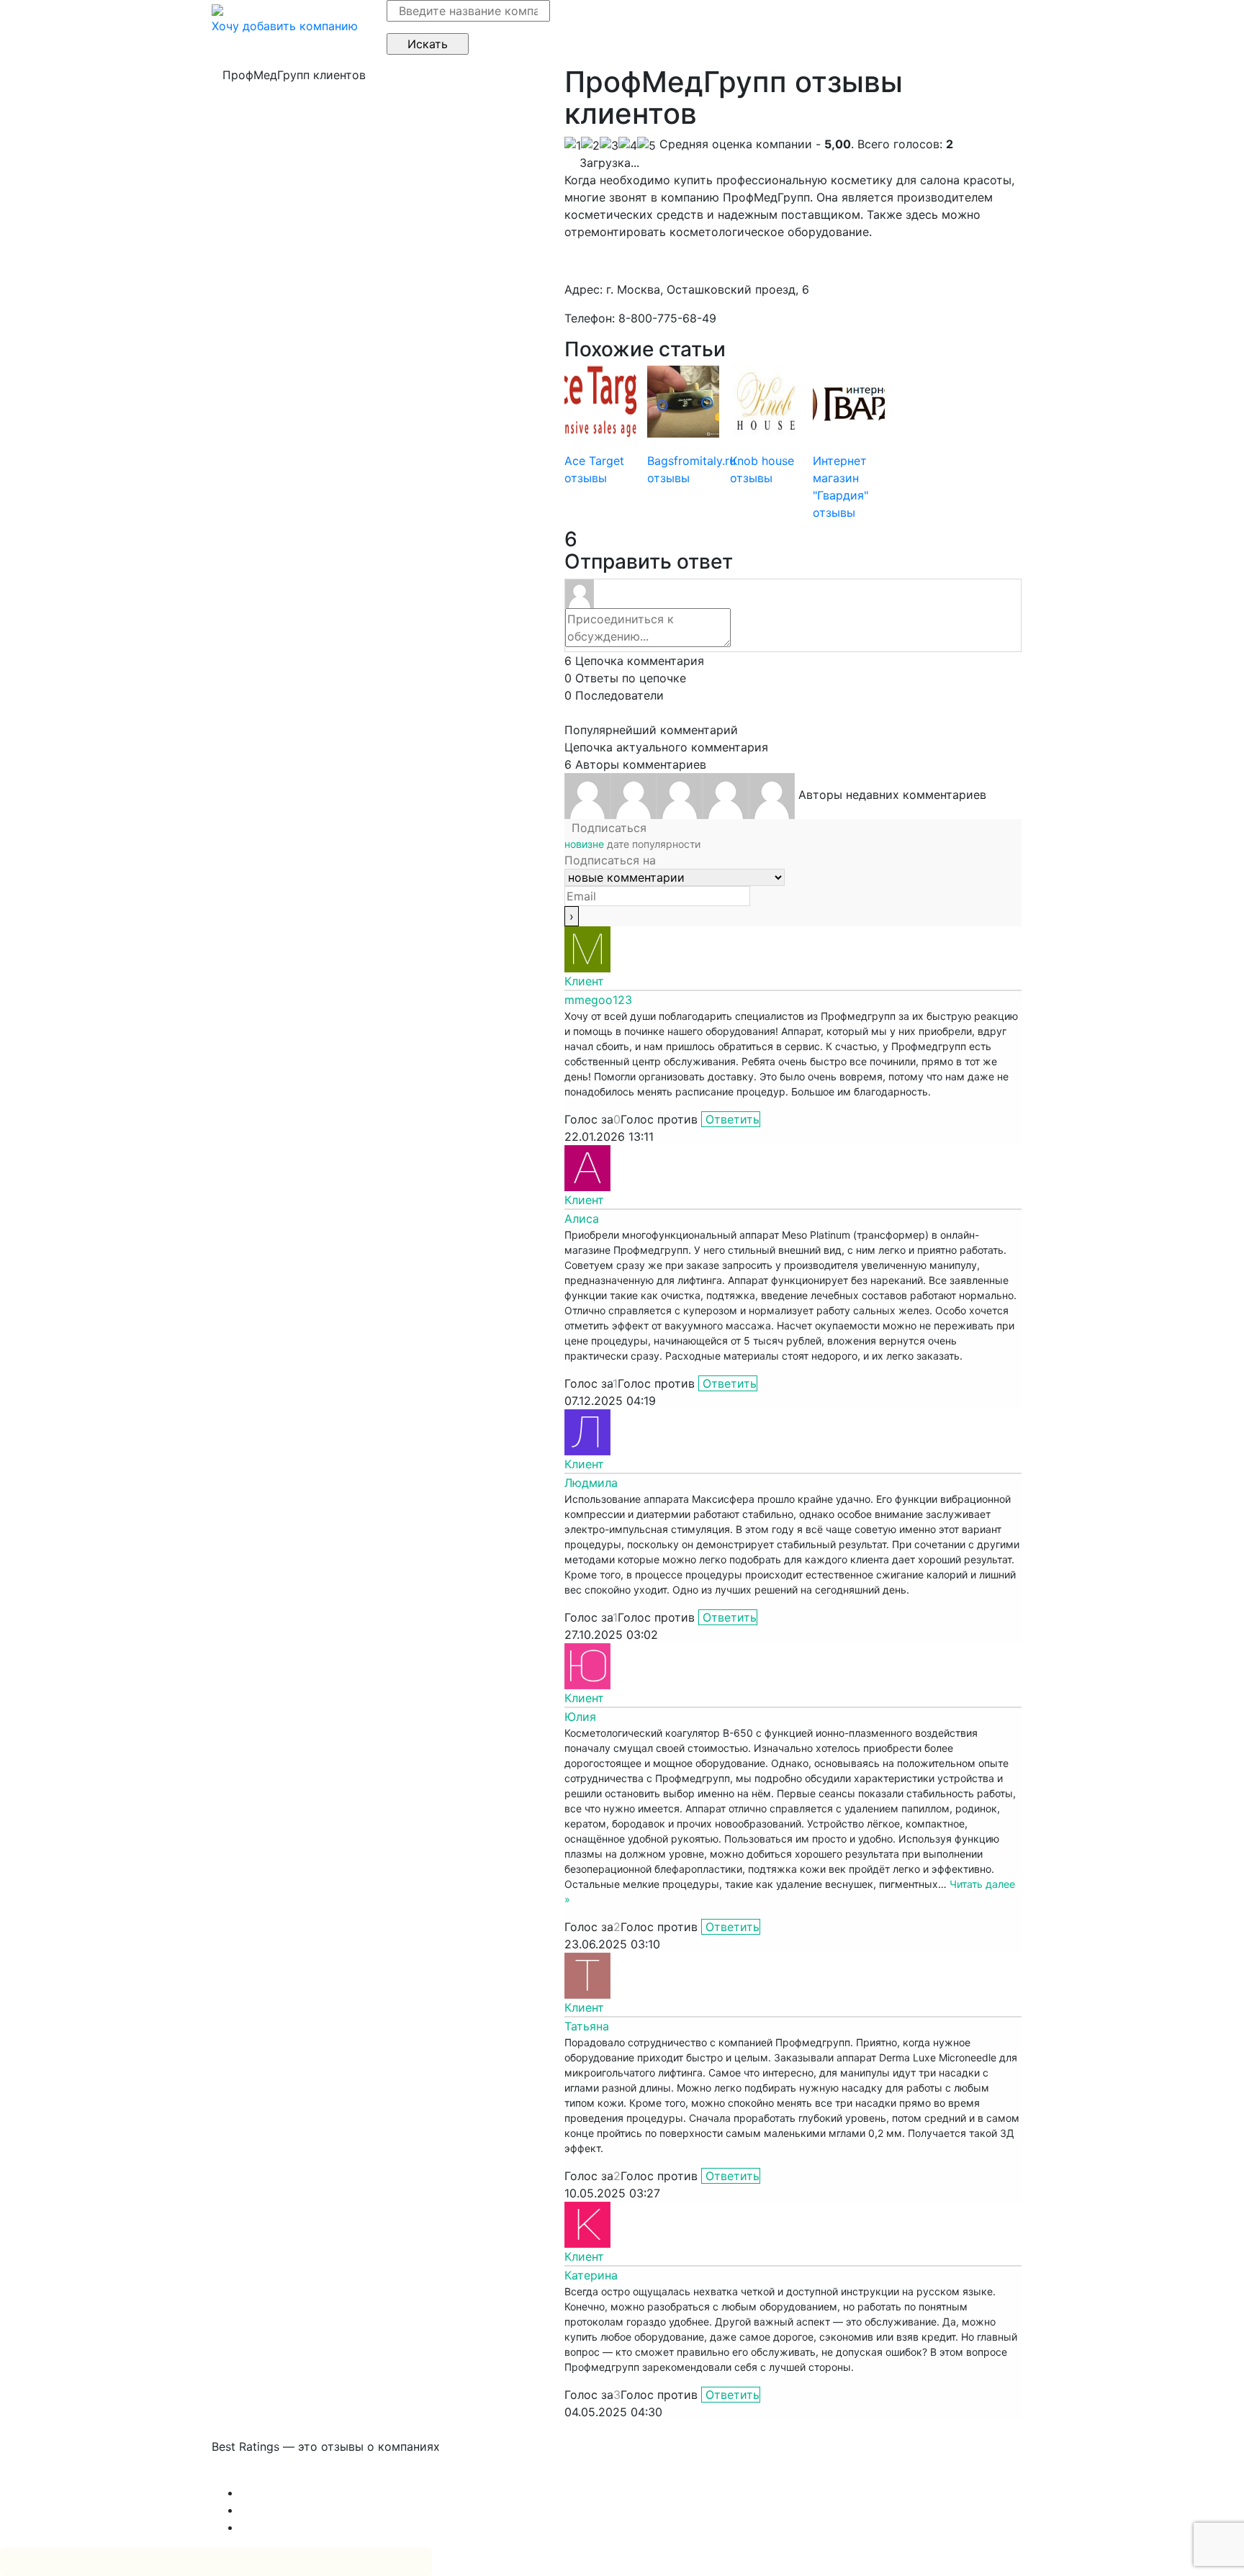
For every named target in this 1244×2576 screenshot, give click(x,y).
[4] (628, 145)
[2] (590, 145)
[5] (646, 145)
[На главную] (217, 9)
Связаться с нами (262, 2475)
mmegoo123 (598, 1000)
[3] (609, 145)
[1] (573, 145)
